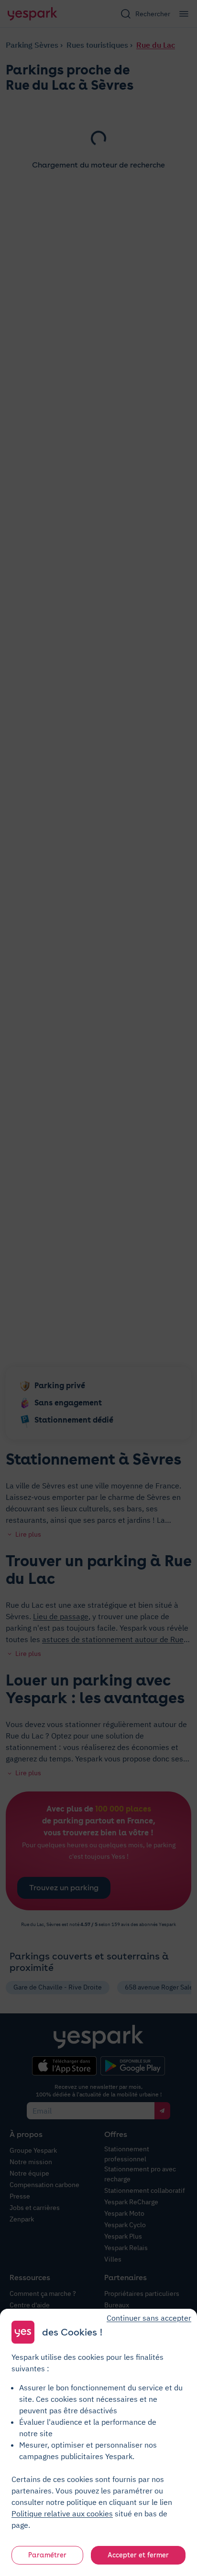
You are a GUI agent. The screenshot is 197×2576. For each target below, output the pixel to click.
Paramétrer (47, 2555)
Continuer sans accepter (149, 2318)
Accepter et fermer (138, 2555)
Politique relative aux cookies (62, 2513)
